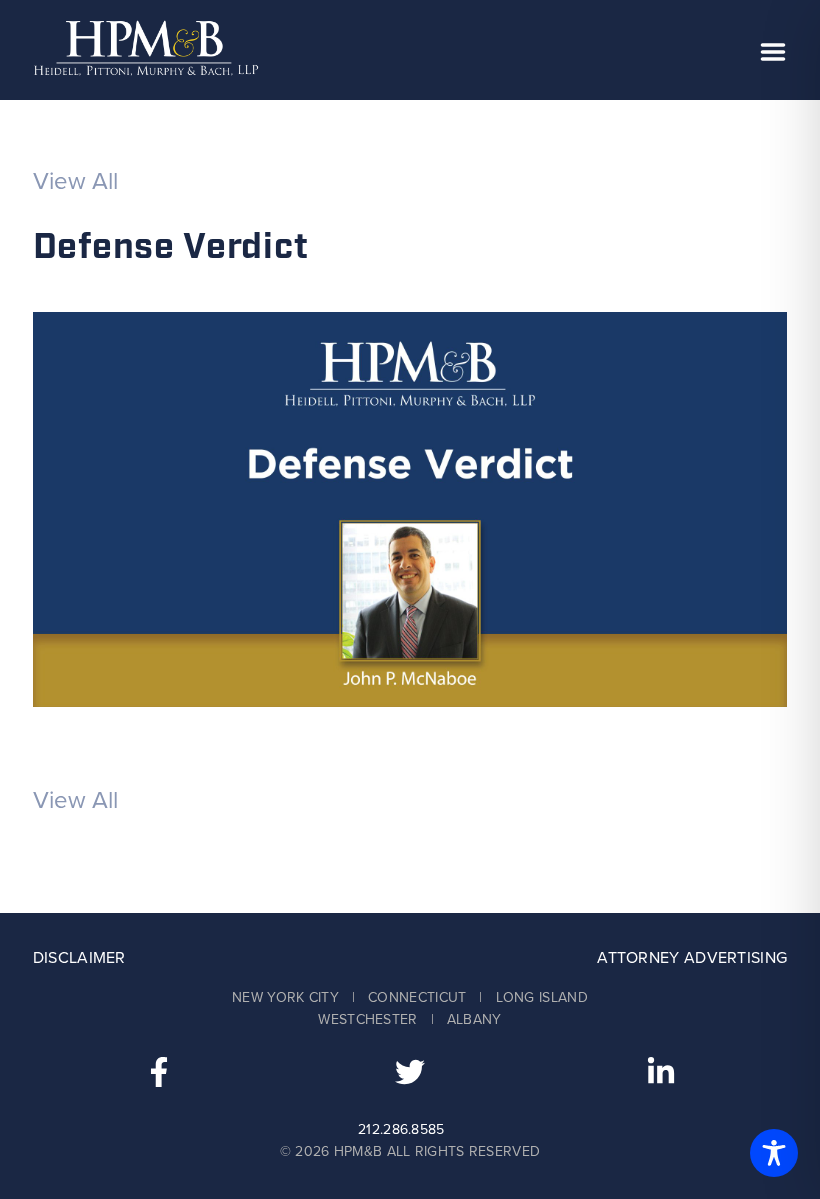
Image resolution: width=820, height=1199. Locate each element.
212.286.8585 (401, 1129)
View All (75, 181)
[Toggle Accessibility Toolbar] (774, 1153)
